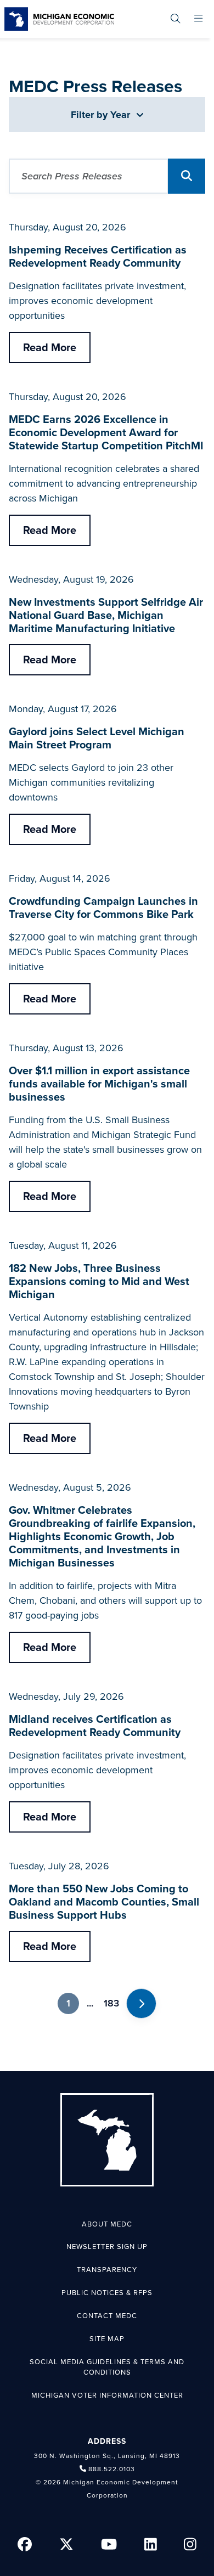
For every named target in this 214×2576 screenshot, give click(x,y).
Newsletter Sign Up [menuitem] (107, 2247)
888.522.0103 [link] (112, 2469)
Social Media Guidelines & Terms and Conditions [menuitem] (107, 2368)
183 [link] (111, 2003)
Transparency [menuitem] (107, 2270)
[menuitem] (175, 19)
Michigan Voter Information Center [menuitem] (107, 2395)
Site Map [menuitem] (107, 2339)
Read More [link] (50, 348)
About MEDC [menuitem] (107, 2224)
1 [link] (68, 2003)
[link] (59, 19)
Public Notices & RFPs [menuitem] (107, 2293)
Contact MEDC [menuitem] (107, 2316)
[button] (187, 176)
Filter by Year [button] (102, 115)
